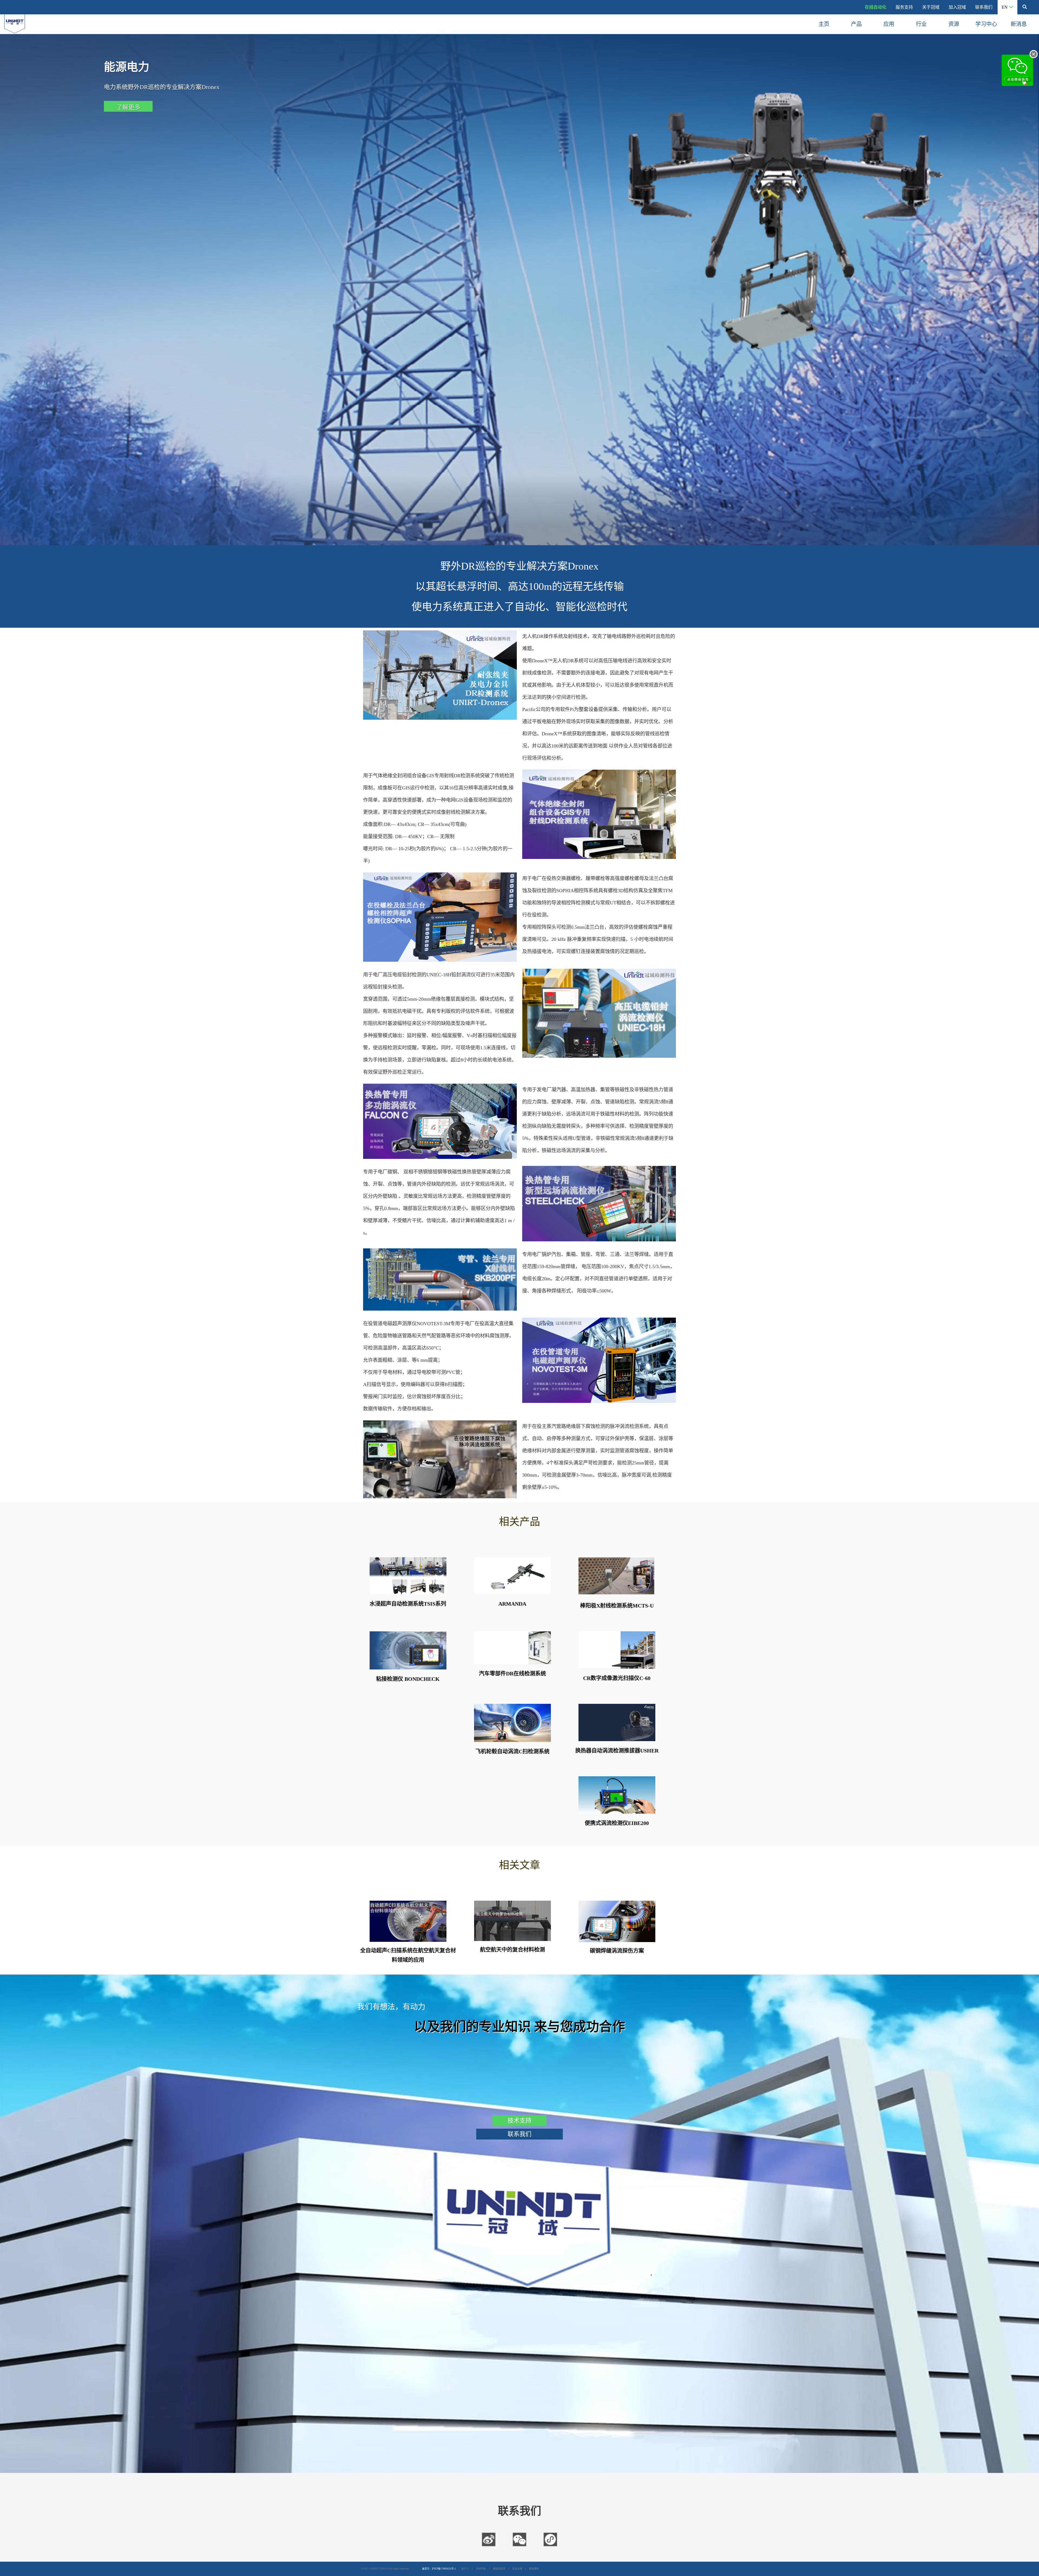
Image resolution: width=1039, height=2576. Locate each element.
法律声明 (481, 2569)
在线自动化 (876, 7)
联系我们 (984, 7)
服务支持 (904, 7)
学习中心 (986, 24)
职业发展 (517, 2569)
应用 (889, 24)
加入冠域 (957, 7)
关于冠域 (931, 7)
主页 (824, 24)
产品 (856, 24)
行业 (921, 24)
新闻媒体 (534, 2569)
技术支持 (519, 2120)
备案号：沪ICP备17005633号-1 (439, 2569)
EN (1005, 7)
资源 (954, 24)
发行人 (465, 2569)
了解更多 (128, 107)
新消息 (1019, 24)
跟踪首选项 (499, 2569)
